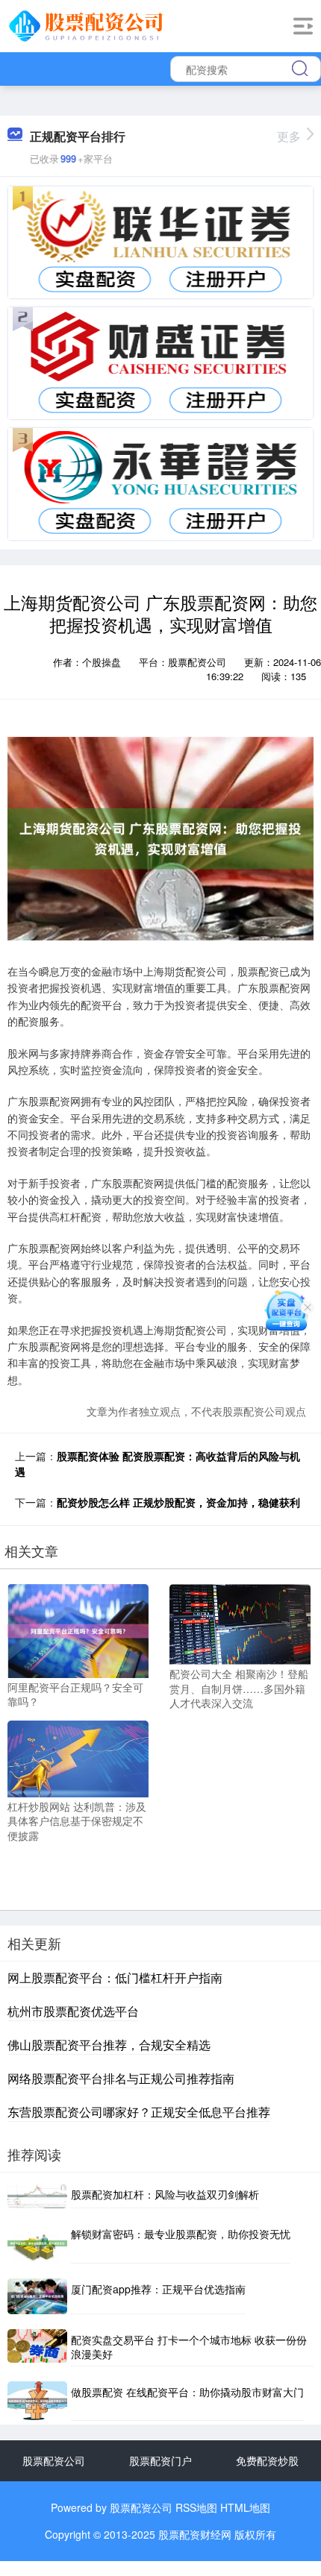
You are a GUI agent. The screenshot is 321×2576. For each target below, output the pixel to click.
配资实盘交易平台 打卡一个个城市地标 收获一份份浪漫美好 (189, 2347)
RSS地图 (196, 2507)
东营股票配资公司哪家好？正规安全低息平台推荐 (139, 2112)
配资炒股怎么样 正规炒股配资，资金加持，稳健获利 (178, 1502)
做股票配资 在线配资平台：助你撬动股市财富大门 (187, 2392)
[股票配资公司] (88, 25)
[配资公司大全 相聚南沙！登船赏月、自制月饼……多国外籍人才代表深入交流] (240, 1623)
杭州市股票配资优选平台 (73, 2011)
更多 (289, 136)
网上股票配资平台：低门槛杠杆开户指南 (115, 1977)
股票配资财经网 (195, 2534)
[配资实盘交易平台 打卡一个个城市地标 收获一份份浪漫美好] (37, 2348)
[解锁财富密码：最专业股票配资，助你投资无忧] (37, 2243)
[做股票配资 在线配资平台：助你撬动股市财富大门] (37, 2401)
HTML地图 (245, 2507)
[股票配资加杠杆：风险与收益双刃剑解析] (37, 2196)
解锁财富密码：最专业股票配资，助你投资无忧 (181, 2234)
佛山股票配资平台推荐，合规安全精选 (109, 2045)
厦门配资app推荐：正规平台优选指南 (158, 2289)
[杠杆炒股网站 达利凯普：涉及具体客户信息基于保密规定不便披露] (78, 1757)
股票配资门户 (160, 2460)
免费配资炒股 (267, 2460)
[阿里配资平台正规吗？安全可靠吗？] (78, 1630)
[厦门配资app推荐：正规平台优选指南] (37, 2296)
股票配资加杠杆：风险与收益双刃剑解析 (165, 2194)
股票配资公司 (54, 2460)
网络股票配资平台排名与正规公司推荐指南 (121, 2078)
